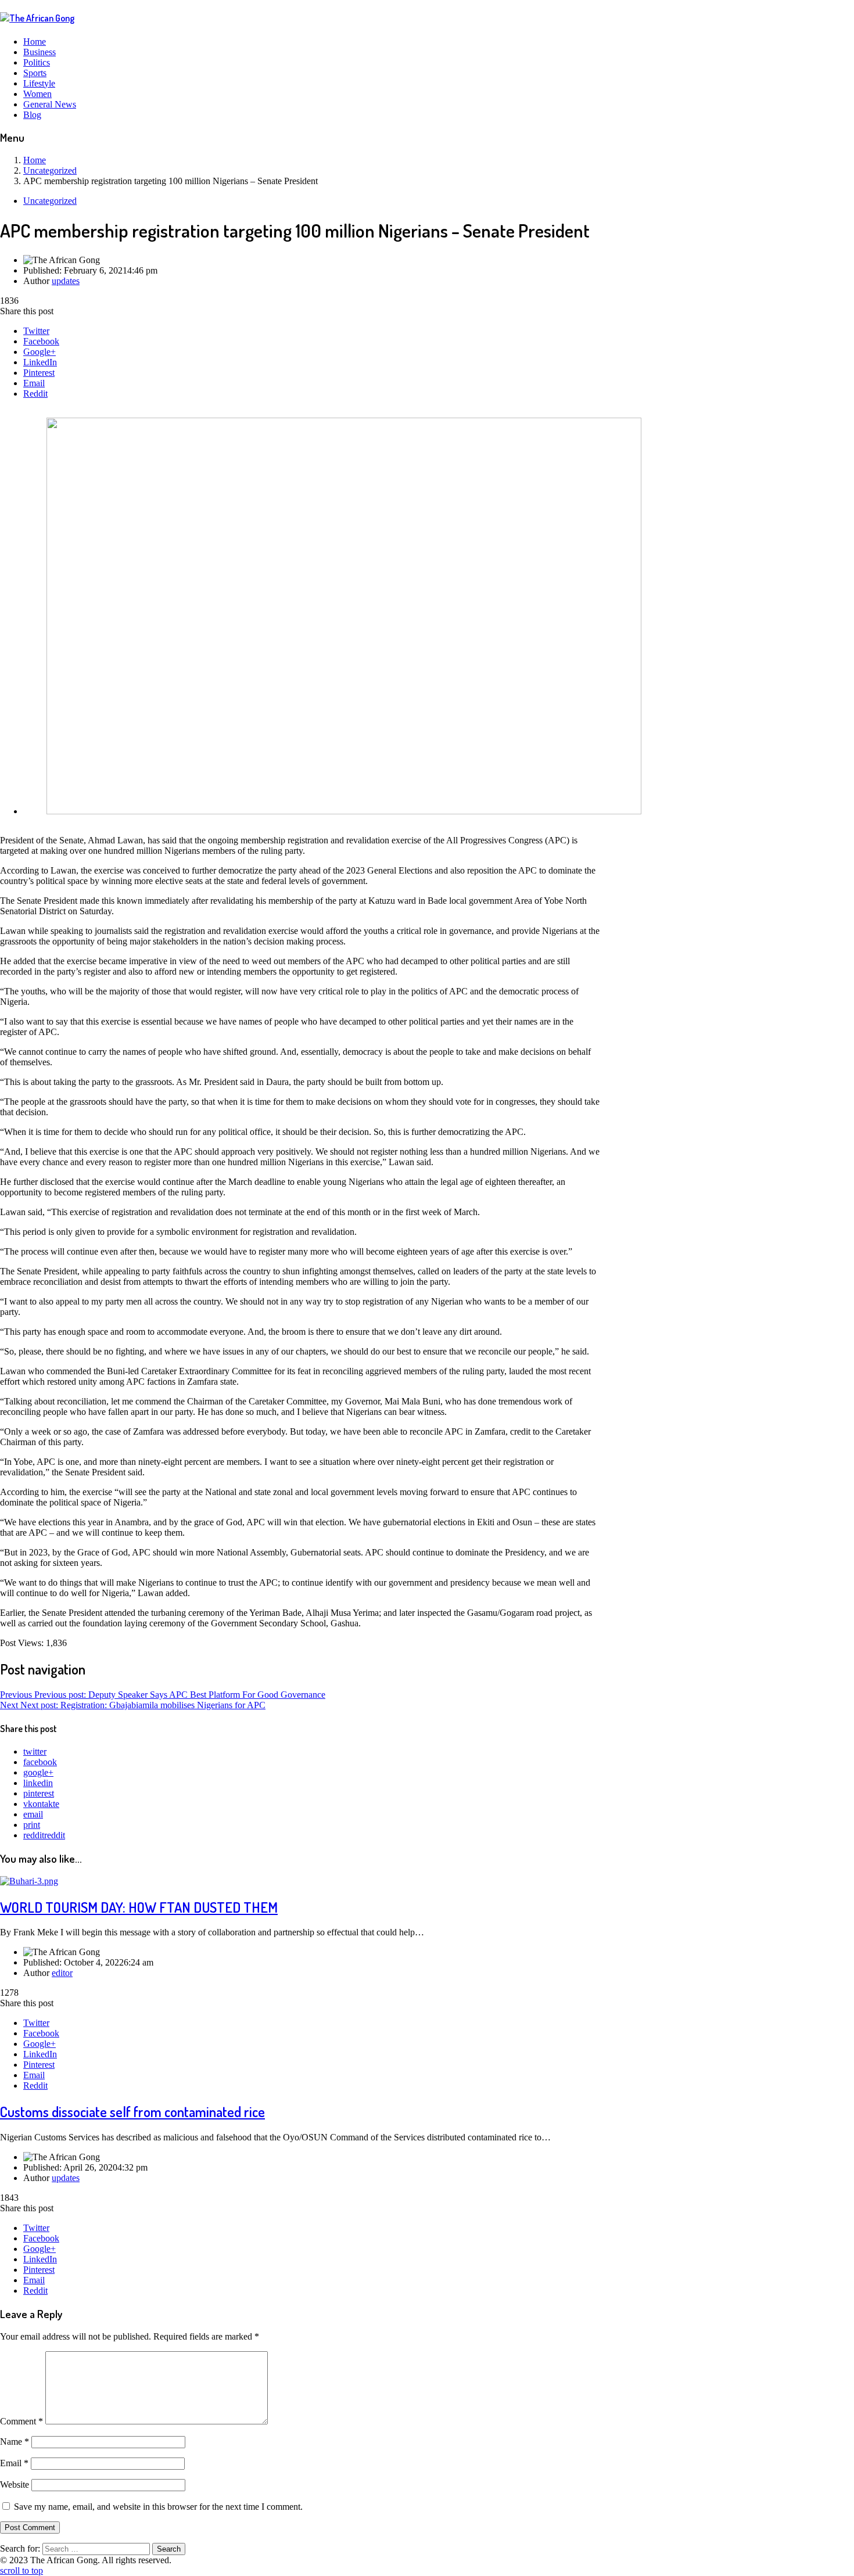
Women (37, 94)
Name (15, 2442)
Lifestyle (39, 83)
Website (15, 2485)
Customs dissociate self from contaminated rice (132, 2112)
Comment (21, 2421)
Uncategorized (50, 201)
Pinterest (39, 373)
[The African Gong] (37, 18)
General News (50, 104)
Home (35, 42)
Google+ (40, 352)
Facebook (41, 341)
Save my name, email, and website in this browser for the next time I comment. (158, 2507)
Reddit (35, 394)
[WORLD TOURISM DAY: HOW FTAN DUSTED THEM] (29, 1881)
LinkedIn (40, 362)
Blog (32, 115)
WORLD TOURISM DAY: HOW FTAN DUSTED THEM (139, 1907)
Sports (35, 73)
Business (40, 52)
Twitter (36, 331)
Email (34, 383)
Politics (37, 62)
